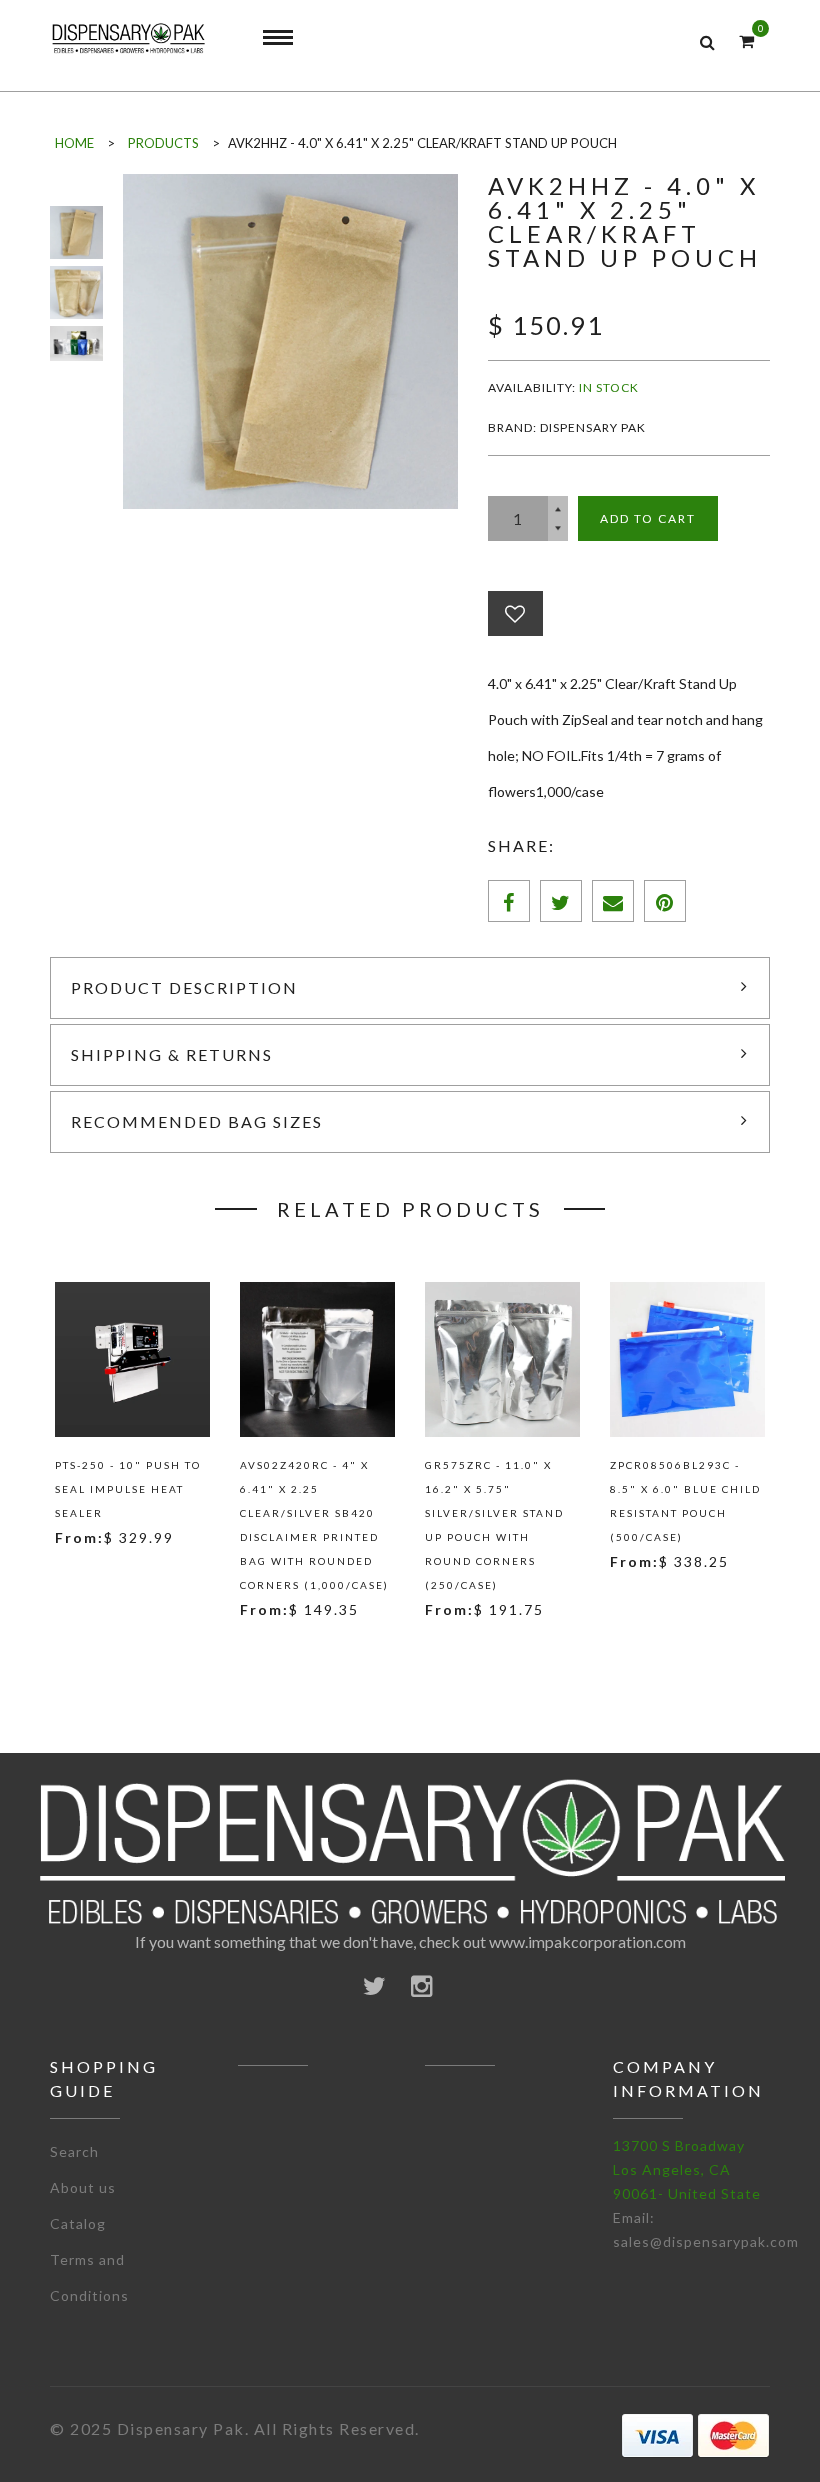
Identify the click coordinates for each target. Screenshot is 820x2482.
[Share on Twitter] (561, 901)
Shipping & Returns (172, 1054)
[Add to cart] (100, 1583)
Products (163, 143)
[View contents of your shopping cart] (746, 40)
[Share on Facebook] (509, 901)
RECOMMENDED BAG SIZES (197, 1121)
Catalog (78, 2223)
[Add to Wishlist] (515, 613)
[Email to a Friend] (613, 901)
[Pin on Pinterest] (665, 901)
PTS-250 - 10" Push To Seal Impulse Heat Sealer (128, 1489)
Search (74, 2151)
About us (83, 2187)
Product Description (184, 987)
